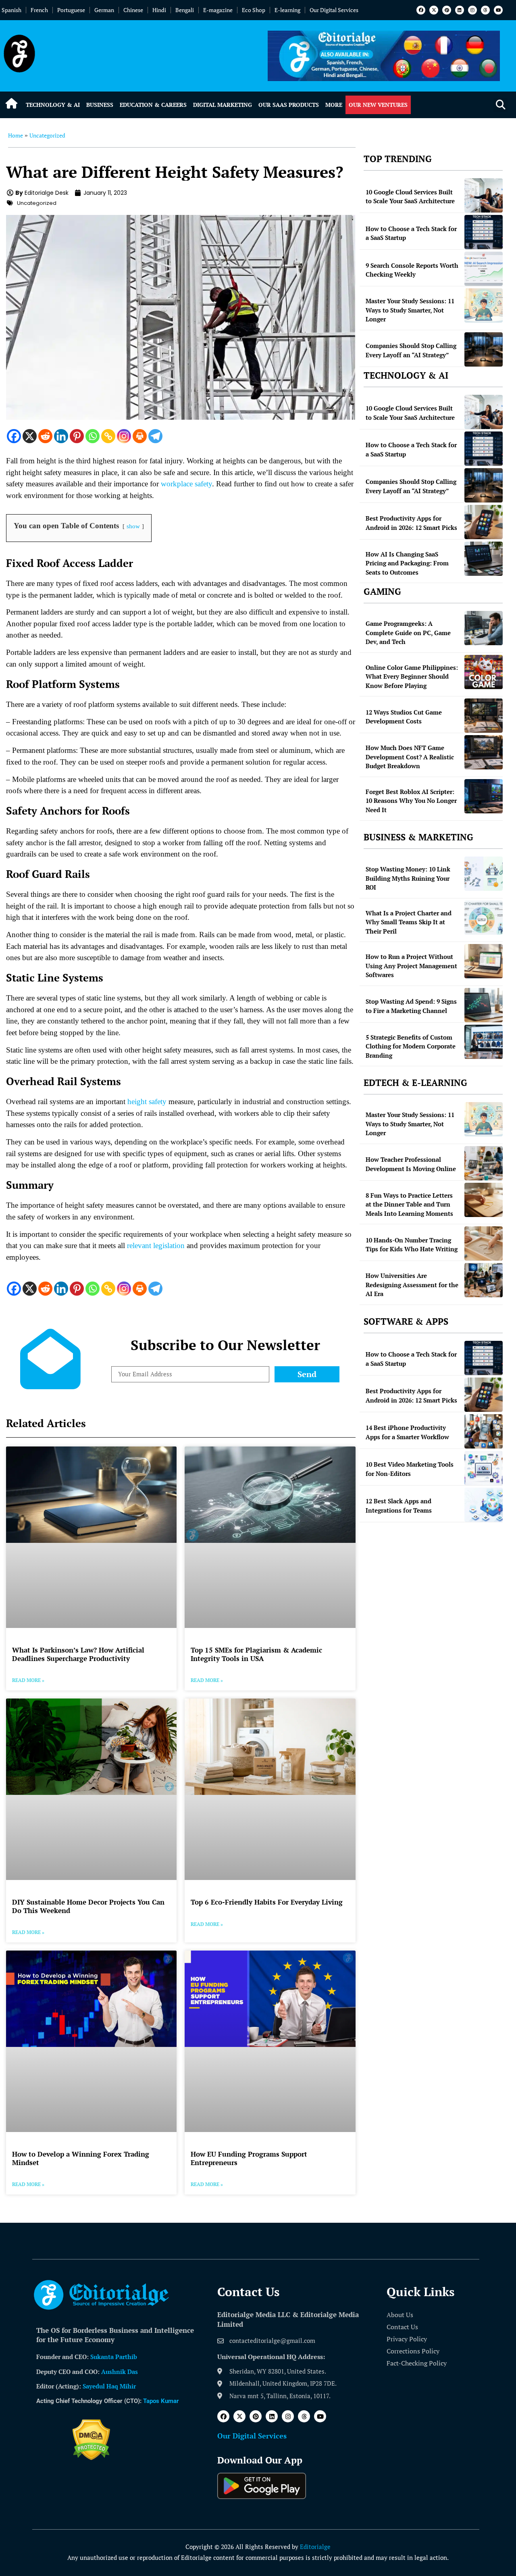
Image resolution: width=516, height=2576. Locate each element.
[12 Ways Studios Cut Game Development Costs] (484, 716)
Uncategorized (47, 135)
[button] (500, 105)
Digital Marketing (223, 105)
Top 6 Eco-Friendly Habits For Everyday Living (267, 1902)
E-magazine (218, 10)
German (104, 10)
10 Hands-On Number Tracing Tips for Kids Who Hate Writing (412, 1245)
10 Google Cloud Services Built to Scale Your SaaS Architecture (410, 197)
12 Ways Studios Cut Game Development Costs (404, 717)
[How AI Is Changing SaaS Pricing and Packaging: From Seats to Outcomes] (484, 559)
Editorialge (315, 2547)
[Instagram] (472, 10)
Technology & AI (53, 105)
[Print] (140, 436)
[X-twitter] (434, 10)
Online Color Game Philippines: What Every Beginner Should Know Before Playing (412, 676)
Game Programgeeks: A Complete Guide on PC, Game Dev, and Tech (408, 633)
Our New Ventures (378, 105)
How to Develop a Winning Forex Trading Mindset (81, 2158)
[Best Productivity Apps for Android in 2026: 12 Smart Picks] (484, 522)
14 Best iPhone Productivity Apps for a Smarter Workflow (407, 1432)
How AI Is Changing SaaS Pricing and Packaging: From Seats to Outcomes (407, 563)
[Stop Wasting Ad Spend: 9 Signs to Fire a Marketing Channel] (484, 1005)
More (334, 105)
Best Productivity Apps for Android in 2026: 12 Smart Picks (411, 523)
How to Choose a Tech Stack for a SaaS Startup (411, 233)
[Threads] (485, 10)
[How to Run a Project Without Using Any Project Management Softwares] (484, 961)
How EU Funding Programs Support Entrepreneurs (249, 2158)
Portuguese (71, 10)
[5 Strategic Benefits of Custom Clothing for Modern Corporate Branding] (484, 1042)
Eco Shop (254, 10)
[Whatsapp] (93, 436)
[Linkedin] (460, 10)
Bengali (185, 10)
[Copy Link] (108, 436)
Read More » (28, 1680)
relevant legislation (156, 1245)
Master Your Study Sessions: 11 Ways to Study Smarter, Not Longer (410, 310)
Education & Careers (153, 105)
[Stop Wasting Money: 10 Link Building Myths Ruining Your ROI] (484, 874)
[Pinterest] (447, 10)
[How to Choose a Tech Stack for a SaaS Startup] (484, 232)
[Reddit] (45, 436)
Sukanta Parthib (114, 2357)
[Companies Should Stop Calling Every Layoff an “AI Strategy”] (484, 349)
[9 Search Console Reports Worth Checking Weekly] (484, 269)
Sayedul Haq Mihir (109, 2386)
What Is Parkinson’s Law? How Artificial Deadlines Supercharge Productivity (78, 1654)
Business (100, 105)
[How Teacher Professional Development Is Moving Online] (484, 1163)
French (39, 10)
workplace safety (186, 484)
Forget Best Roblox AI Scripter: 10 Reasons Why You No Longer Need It (411, 801)
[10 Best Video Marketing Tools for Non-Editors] (484, 1468)
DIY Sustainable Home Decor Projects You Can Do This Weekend (88, 1906)
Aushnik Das (120, 2372)
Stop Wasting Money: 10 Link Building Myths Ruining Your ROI (408, 878)
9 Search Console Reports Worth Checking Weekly (412, 270)
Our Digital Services (334, 10)
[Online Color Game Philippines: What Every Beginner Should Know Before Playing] (484, 672)
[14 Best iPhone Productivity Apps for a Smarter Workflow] (484, 1431)
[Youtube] (498, 10)
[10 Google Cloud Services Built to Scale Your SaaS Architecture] (484, 195)
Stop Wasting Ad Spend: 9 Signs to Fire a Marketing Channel (411, 1006)
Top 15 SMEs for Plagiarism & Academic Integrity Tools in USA (256, 1654)
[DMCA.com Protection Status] (91, 2458)
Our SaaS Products (289, 105)
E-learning (287, 10)
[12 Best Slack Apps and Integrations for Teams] (484, 1505)
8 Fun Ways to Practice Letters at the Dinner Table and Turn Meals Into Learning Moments (409, 1204)
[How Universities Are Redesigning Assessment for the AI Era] (484, 1280)
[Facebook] (421, 10)
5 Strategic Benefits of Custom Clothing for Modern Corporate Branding (411, 1046)
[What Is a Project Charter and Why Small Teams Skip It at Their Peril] (484, 918)
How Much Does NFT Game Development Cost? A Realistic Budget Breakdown (410, 757)
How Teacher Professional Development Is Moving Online (411, 1164)
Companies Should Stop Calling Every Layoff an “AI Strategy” (411, 350)
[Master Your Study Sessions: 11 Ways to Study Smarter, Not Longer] (484, 305)
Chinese (133, 10)
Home (16, 135)
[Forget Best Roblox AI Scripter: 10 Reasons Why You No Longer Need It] (484, 796)
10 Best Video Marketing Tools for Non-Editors (410, 1469)
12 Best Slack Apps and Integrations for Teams (399, 1506)
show (133, 526)
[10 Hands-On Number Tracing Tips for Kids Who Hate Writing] (484, 1243)
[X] (30, 436)
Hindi (159, 10)
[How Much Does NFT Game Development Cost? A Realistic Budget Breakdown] (484, 752)
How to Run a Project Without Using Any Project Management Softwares (411, 966)
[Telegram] (155, 436)
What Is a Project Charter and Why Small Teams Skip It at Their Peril (409, 922)
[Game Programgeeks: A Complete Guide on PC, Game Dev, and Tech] (484, 628)
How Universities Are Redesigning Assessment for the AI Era (412, 1285)
